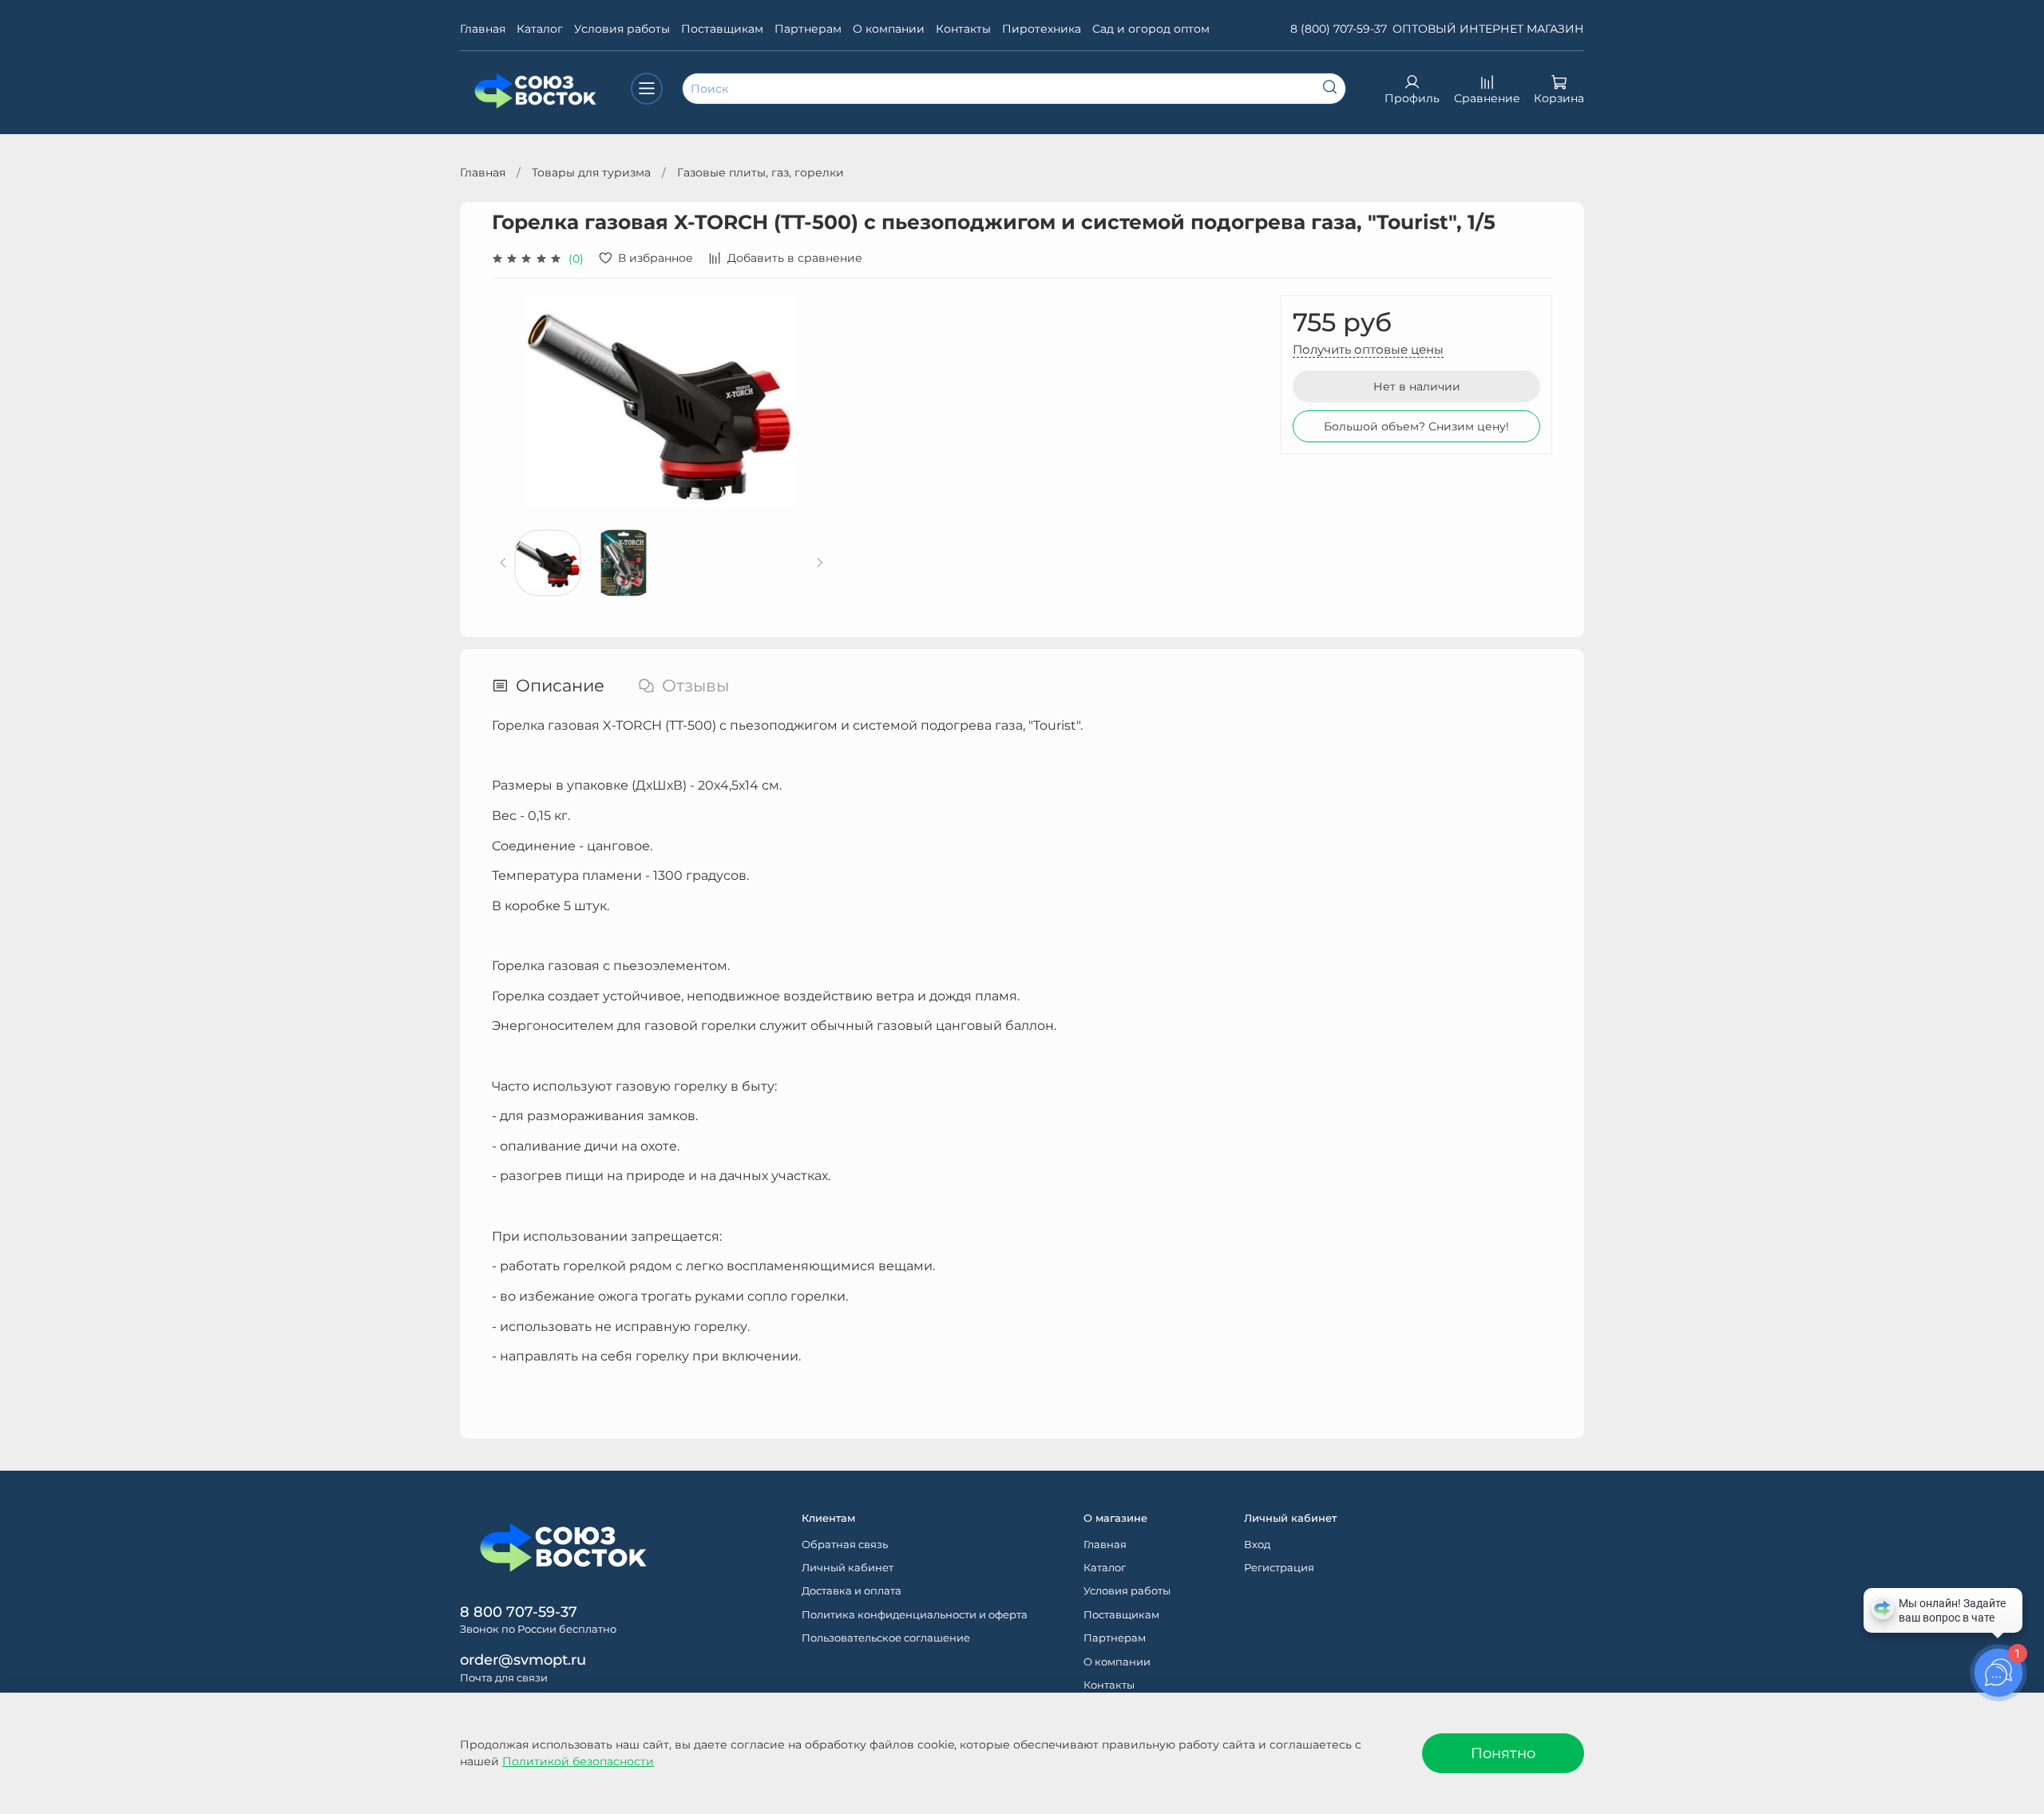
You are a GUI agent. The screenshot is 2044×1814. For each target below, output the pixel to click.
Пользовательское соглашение (886, 1638)
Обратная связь (845, 1545)
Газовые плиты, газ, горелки (761, 172)
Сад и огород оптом (1151, 29)
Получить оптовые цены (1368, 349)
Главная (483, 29)
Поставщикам (722, 29)
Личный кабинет (848, 1568)
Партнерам (808, 29)
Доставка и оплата (852, 1591)
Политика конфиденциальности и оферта (915, 1615)
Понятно (1503, 1753)
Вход (1257, 1545)
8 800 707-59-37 (519, 1612)
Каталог (540, 29)
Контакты (963, 29)
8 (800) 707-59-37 (1339, 29)
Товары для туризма (591, 172)
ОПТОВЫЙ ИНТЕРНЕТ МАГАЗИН (1488, 29)
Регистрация (1279, 1568)
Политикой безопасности (578, 1761)
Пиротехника (1042, 29)
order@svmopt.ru (523, 1660)
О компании (889, 29)
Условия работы (622, 29)
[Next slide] (809, 401)
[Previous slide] (514, 401)
